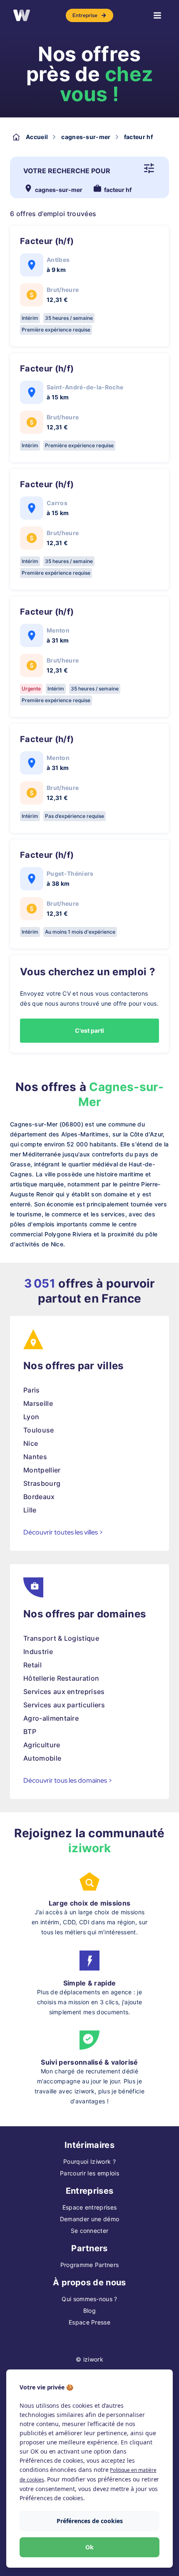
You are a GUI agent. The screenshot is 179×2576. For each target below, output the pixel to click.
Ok (89, 2547)
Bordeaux (39, 1497)
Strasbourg (42, 1483)
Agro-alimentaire (51, 1718)
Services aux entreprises (64, 1692)
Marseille (38, 1403)
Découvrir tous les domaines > (68, 1780)
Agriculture (42, 1745)
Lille (30, 1510)
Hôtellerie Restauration (61, 1678)
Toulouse (39, 1430)
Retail (32, 1665)
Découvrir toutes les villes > (63, 1532)
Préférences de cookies (90, 2521)
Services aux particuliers (64, 1705)
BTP (30, 1731)
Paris (32, 1390)
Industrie (38, 1652)
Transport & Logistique (61, 1638)
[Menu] (157, 15)
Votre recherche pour (67, 171)
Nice (31, 1443)
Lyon (31, 1417)
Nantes (35, 1457)
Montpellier (42, 1470)
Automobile (42, 1758)
